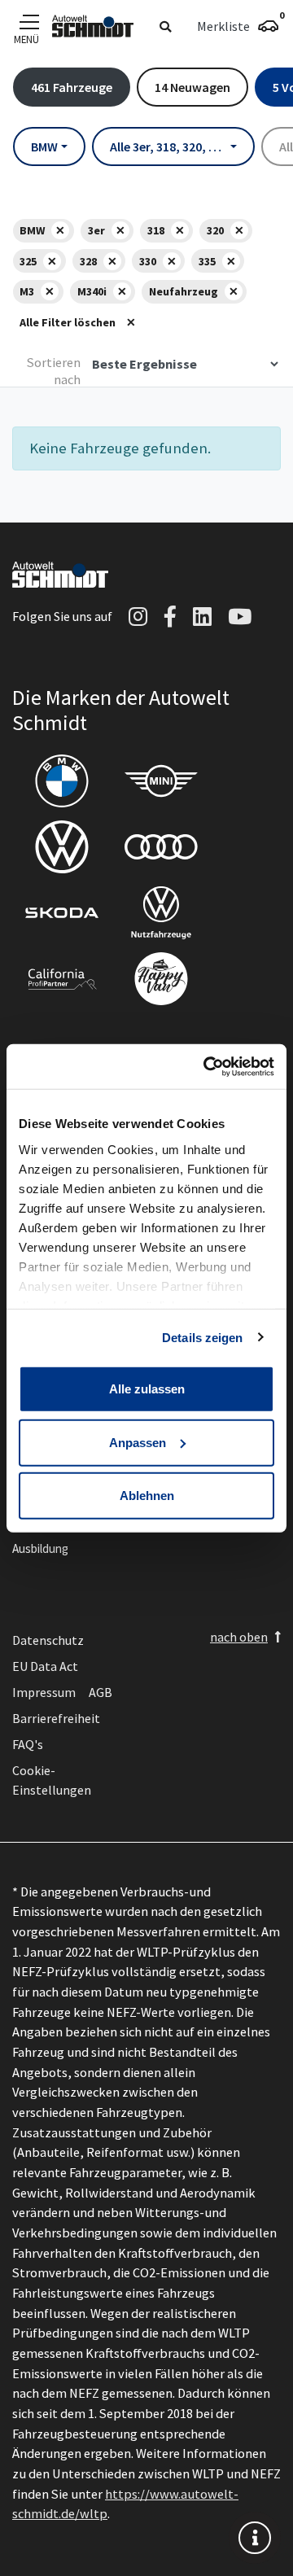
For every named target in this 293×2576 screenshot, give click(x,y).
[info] (255, 2538)
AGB (101, 1692)
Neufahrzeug (184, 291)
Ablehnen (147, 1496)
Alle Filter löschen (68, 322)
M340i (92, 291)
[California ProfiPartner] (62, 979)
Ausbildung (40, 1548)
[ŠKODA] (62, 913)
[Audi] (161, 847)
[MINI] (161, 781)
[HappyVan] (161, 979)
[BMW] (62, 781)
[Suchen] (165, 26)
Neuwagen (192, 87)
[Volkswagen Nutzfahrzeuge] (161, 913)
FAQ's (28, 1744)
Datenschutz (48, 1640)
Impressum (44, 1692)
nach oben (239, 1637)
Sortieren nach (54, 371)
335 (207, 261)
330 (148, 261)
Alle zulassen (147, 1389)
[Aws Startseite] (93, 26)
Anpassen (138, 1442)
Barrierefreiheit (56, 1718)
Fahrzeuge (72, 87)
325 (28, 261)
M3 (27, 291)
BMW (32, 230)
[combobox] (49, 147)
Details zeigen (202, 1337)
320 (215, 230)
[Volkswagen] (62, 847)
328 (88, 261)
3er (96, 230)
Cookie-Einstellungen (52, 1780)
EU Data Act (45, 1666)
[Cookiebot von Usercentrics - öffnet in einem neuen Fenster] (207, 1066)
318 (156, 230)
